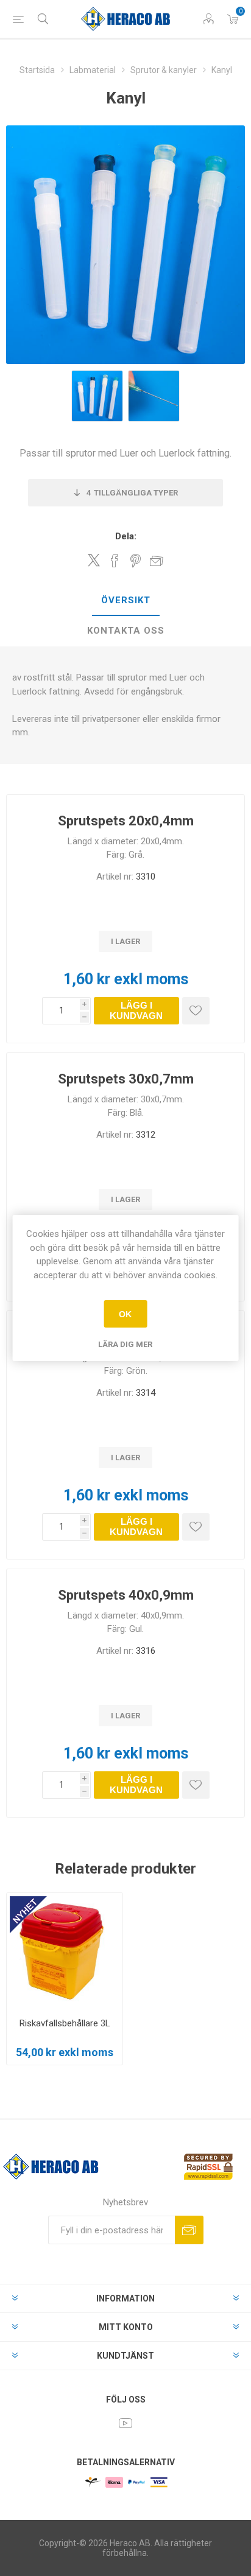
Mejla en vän (157, 561)
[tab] (125, 601)
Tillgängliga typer (132, 493)
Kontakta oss (126, 631)
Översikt (126, 600)
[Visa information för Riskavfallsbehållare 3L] (65, 1951)
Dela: (126, 536)
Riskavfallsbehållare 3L (65, 2023)
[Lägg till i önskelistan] (196, 1011)
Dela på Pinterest (136, 561)
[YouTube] (125, 2423)
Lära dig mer (125, 1344)
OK (125, 1314)
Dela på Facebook (115, 561)
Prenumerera (189, 2230)
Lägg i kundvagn (136, 1010)
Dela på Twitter (94, 560)
